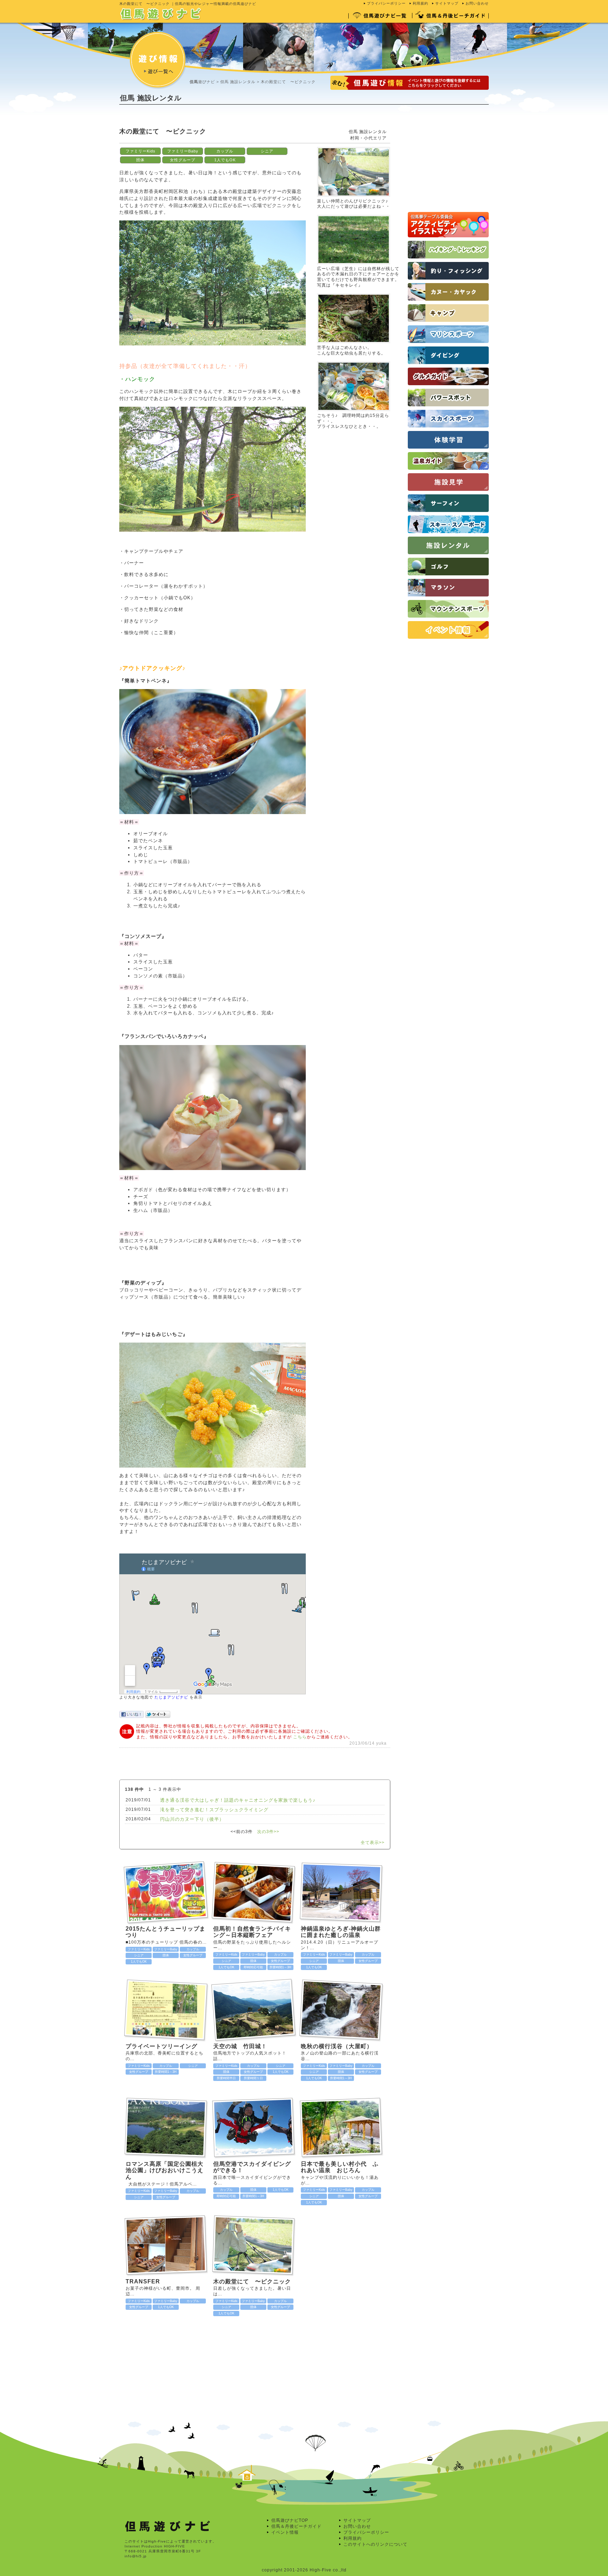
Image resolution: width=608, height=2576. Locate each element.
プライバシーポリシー (386, 3)
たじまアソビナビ (171, 1697)
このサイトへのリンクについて (375, 2544)
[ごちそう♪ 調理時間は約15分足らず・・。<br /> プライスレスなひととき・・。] (354, 360)
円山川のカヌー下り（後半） (192, 1819)
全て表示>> (373, 1843)
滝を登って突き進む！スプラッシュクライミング (214, 1810)
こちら (300, 1737)
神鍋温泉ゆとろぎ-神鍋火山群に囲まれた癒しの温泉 (341, 1932)
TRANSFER (143, 2281)
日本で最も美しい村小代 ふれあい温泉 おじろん (340, 2167)
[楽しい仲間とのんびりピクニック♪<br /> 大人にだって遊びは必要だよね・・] (354, 145)
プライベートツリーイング (161, 2046)
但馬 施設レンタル (238, 82)
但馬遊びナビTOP (290, 2520)
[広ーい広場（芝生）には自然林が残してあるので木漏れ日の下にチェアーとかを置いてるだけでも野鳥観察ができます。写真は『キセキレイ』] (354, 213)
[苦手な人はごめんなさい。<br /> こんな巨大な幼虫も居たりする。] (354, 292)
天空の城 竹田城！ (243, 2046)
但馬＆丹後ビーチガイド (296, 2526)
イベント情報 (285, 2532)
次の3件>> (268, 1832)
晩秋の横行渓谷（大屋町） (337, 2046)
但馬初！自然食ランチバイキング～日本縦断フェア (252, 1932)
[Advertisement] (247, 121)
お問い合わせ (477, 3)
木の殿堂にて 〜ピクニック (252, 2281)
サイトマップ (447, 3)
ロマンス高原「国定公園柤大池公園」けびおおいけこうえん (164, 2170)
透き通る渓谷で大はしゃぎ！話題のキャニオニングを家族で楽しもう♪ (238, 1800)
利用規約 (420, 3)
